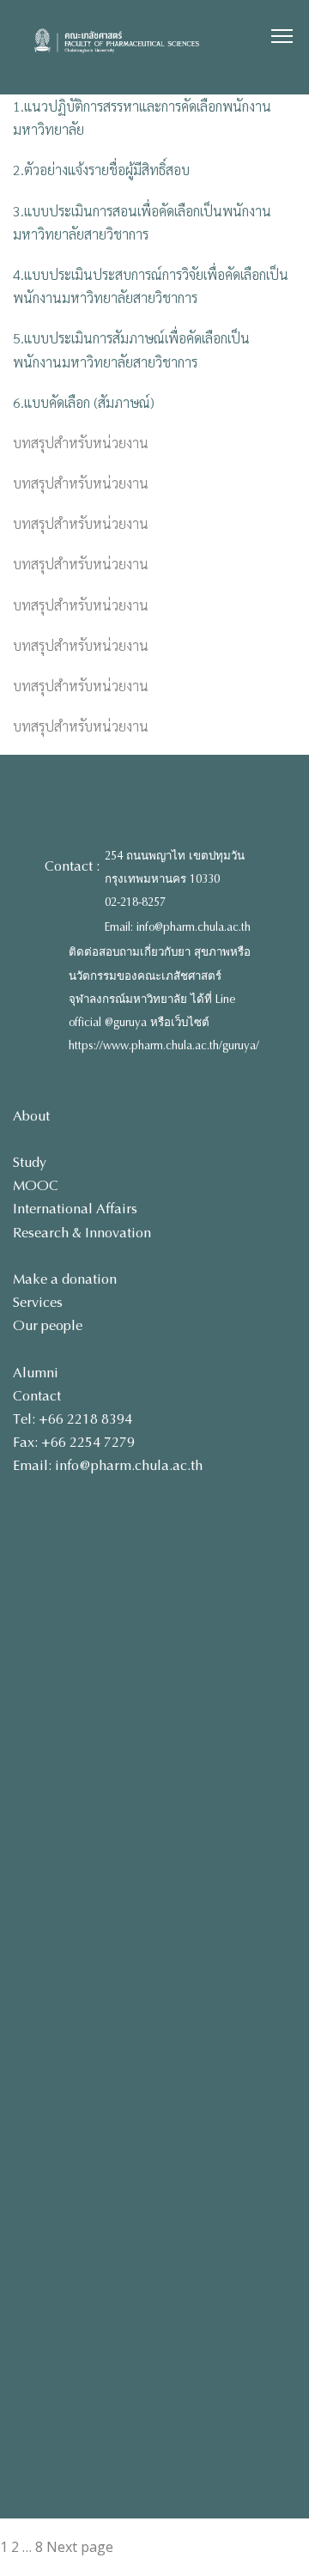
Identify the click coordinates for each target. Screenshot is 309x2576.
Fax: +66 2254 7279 (74, 1442)
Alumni (36, 1373)
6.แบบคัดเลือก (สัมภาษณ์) (84, 402)
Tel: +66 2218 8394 (73, 1419)
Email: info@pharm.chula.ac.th (178, 927)
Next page (80, 2547)
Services (38, 1302)
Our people (48, 1325)
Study (30, 1162)
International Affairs (75, 1209)
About (31, 1116)
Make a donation (65, 1279)
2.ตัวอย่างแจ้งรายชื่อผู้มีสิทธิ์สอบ (101, 170)
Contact (37, 1396)
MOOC (36, 1185)
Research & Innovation (82, 1233)
